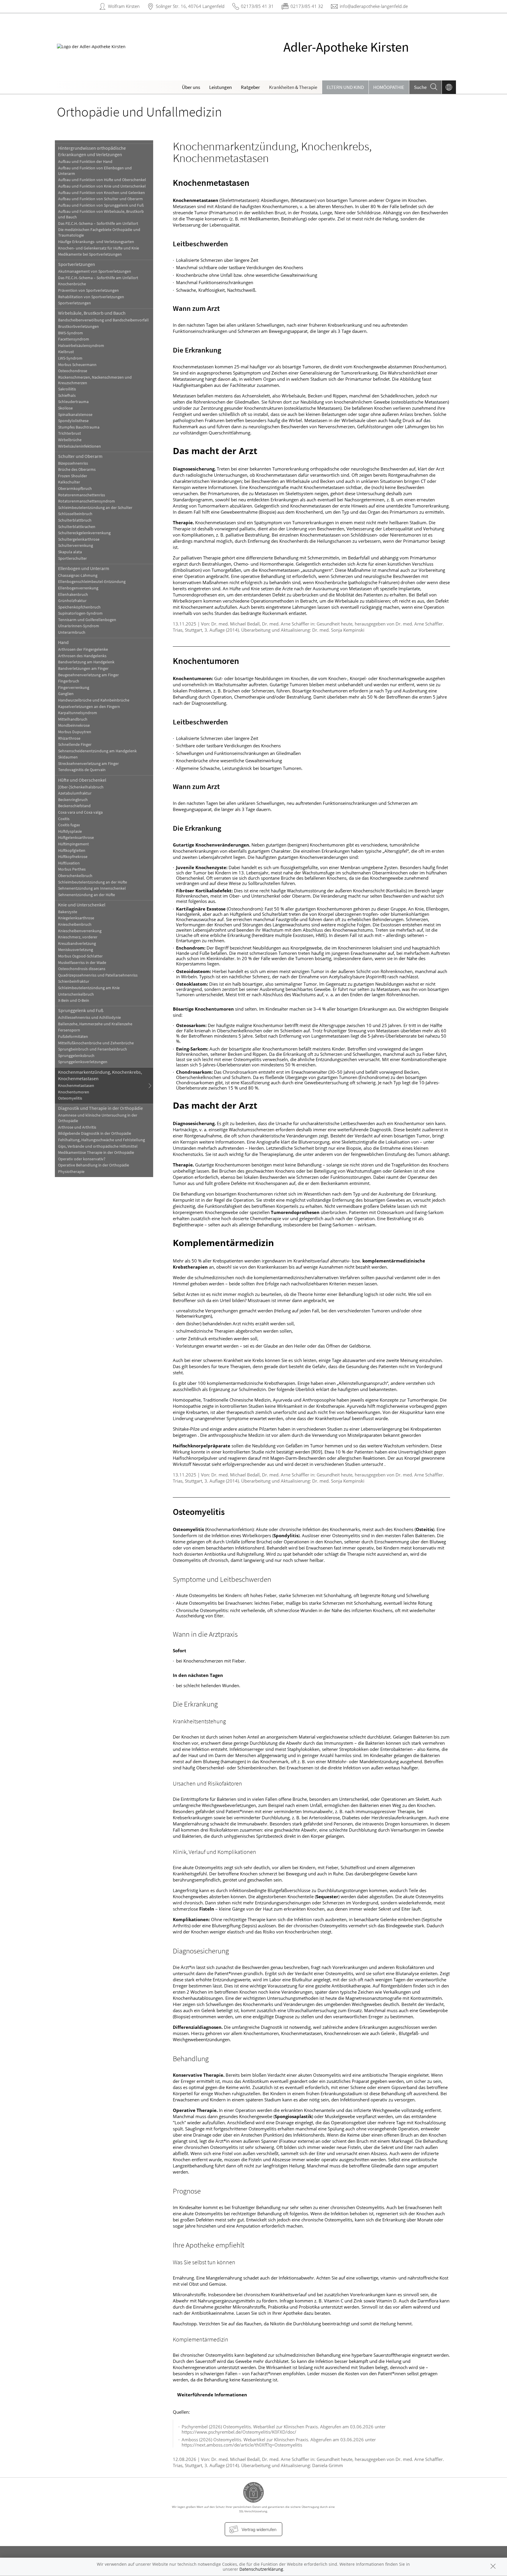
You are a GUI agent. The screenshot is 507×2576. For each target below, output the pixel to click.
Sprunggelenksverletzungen (83, 1062)
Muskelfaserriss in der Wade (82, 963)
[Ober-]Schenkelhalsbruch (81, 787)
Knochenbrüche (72, 284)
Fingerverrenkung (74, 688)
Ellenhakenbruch (73, 595)
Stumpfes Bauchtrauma (79, 427)
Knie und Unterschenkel (82, 905)
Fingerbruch (69, 681)
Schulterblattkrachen (77, 527)
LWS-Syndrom (70, 358)
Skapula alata (70, 552)
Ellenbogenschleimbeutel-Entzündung (92, 582)
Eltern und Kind (345, 87)
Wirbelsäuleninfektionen (80, 446)
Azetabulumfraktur (75, 793)
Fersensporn (69, 1030)
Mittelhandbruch (73, 719)
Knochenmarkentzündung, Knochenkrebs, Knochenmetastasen (100, 1075)
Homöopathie (389, 87)
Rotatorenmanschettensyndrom (87, 501)
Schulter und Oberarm (80, 456)
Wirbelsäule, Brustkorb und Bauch (92, 313)
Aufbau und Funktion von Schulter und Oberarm (100, 199)
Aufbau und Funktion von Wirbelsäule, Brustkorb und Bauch (101, 214)
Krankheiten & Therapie (293, 87)
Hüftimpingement (73, 844)
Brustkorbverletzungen (78, 327)
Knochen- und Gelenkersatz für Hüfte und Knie (99, 248)
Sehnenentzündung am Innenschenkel (92, 888)
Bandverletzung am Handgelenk (86, 662)
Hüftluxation (69, 863)
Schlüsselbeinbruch (75, 514)
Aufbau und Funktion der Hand (85, 162)
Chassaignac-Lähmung (78, 575)
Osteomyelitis (70, 1098)
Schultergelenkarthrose (79, 539)
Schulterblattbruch (75, 520)
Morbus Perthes (72, 869)
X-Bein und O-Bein (74, 1000)
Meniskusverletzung (76, 950)
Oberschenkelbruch (75, 876)
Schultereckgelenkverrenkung (84, 533)
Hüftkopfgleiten (72, 850)
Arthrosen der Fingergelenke (83, 649)
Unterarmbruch (72, 632)
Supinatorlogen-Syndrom (80, 613)
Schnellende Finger (75, 745)
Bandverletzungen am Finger (83, 669)
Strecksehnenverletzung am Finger (88, 764)
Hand (63, 642)
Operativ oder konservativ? (82, 1159)
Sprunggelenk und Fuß (81, 1010)
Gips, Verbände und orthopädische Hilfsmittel (98, 1146)
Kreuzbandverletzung (77, 944)
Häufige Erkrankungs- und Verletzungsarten (96, 242)
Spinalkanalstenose (75, 415)
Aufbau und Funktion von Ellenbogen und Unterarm (95, 171)
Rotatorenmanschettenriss (82, 495)
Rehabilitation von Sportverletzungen (91, 297)
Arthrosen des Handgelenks (82, 656)
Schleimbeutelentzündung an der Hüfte (93, 882)
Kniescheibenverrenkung (80, 931)
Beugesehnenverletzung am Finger (88, 675)
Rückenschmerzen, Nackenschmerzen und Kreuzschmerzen (95, 380)
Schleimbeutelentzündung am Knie (89, 988)
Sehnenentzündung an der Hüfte (87, 895)
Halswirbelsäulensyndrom (81, 346)
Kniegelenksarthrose (76, 918)
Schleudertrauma (73, 402)
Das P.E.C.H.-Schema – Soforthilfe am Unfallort (98, 224)
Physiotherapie (71, 1172)
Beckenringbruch (73, 800)
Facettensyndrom (74, 339)
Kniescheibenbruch (75, 924)
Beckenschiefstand (74, 806)
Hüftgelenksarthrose (76, 838)
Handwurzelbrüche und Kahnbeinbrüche (94, 700)
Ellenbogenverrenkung (78, 588)
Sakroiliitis (67, 389)
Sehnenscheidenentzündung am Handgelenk (97, 751)
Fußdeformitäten (73, 1037)
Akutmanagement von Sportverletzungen (95, 271)
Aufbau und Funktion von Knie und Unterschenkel (102, 186)
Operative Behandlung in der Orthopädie (94, 1165)
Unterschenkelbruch (76, 994)
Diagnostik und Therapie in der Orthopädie (100, 1108)
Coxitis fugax (69, 825)
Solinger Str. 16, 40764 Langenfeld (190, 6)
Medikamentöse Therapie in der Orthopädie (96, 1153)
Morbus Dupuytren (75, 732)
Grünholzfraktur (72, 601)
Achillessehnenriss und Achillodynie (89, 1018)
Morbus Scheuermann (77, 365)
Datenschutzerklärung (261, 2569)
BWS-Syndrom (71, 333)
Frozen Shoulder (73, 476)
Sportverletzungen (77, 264)
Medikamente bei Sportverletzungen (90, 254)
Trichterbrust (70, 433)
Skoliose (65, 408)
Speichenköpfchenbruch (79, 607)
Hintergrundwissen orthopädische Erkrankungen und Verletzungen (92, 151)
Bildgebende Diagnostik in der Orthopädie (95, 1133)
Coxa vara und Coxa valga (80, 812)
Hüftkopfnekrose (73, 857)
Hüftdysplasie (70, 831)
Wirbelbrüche (70, 440)
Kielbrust (66, 352)
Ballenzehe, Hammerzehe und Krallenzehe (95, 1024)
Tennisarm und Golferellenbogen (87, 620)
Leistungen (220, 87)
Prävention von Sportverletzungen (88, 290)
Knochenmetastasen (76, 1086)
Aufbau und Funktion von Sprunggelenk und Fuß (101, 205)
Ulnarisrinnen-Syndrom (79, 626)
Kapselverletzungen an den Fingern (89, 707)
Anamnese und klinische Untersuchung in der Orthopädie (98, 1118)
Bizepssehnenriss (73, 463)
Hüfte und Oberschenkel (82, 780)
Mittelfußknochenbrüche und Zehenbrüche (96, 1043)
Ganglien (66, 694)
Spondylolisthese (73, 421)
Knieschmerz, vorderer (78, 937)
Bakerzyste (68, 912)
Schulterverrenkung (76, 546)
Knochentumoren (74, 1092)
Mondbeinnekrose (74, 725)
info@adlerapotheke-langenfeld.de (374, 6)
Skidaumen (68, 757)
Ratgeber (250, 87)
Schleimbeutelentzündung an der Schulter (95, 508)
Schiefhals (67, 396)
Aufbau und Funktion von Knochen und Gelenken (102, 193)
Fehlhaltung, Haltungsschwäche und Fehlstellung (102, 1140)
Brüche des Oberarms (77, 469)
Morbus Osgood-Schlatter (80, 956)
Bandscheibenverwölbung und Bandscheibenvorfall (103, 320)
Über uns (191, 87)
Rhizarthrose (69, 738)
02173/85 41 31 (257, 6)
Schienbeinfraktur (74, 981)
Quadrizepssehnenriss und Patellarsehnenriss (98, 975)
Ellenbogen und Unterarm (84, 568)
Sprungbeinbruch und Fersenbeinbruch (93, 1049)
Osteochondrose (73, 371)
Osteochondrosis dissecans (82, 969)
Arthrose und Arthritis (77, 1127)
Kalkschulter (69, 482)
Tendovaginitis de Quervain (82, 770)
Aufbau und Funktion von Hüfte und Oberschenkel (102, 180)
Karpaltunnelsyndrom (78, 713)
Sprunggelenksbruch (76, 1056)
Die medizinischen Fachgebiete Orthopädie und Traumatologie (99, 232)
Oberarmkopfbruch (75, 489)
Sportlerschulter (72, 558)
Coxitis (64, 819)
